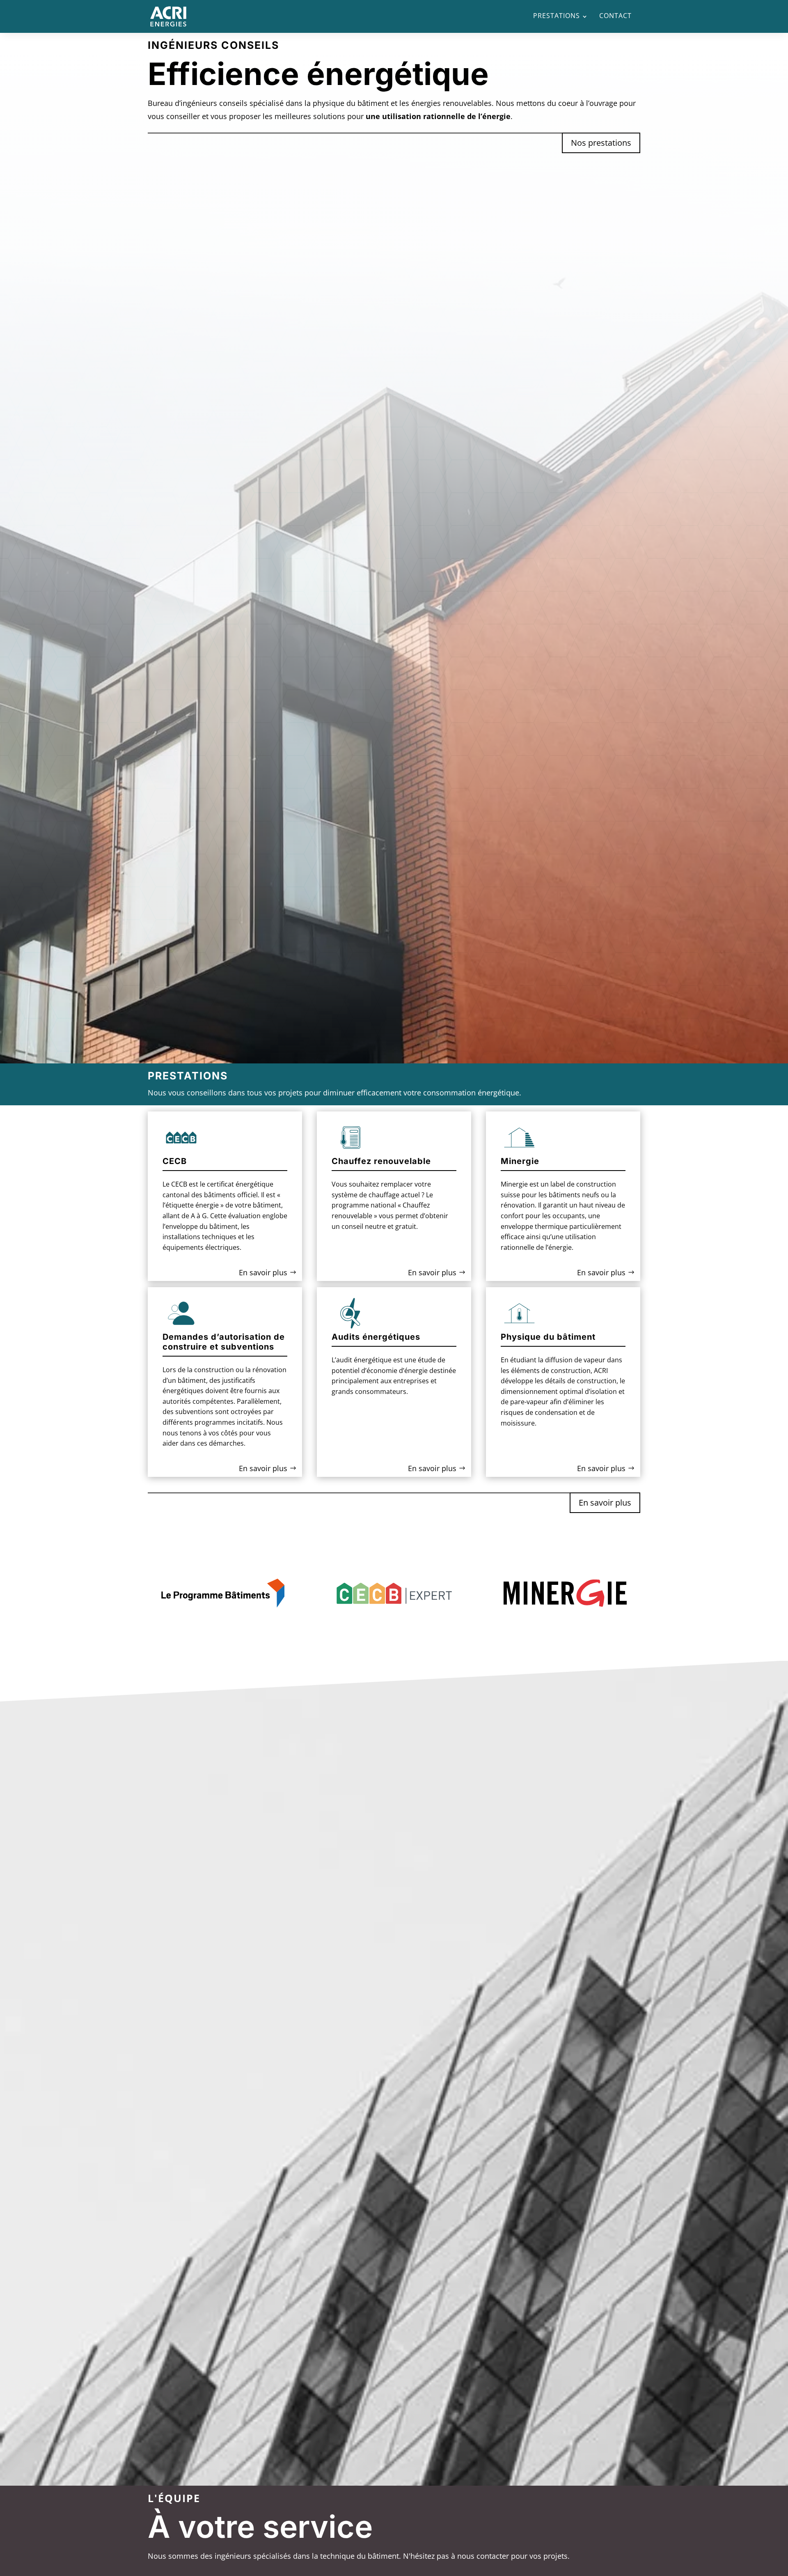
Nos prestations (601, 143)
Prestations (557, 16)
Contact (615, 16)
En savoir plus (263, 1272)
